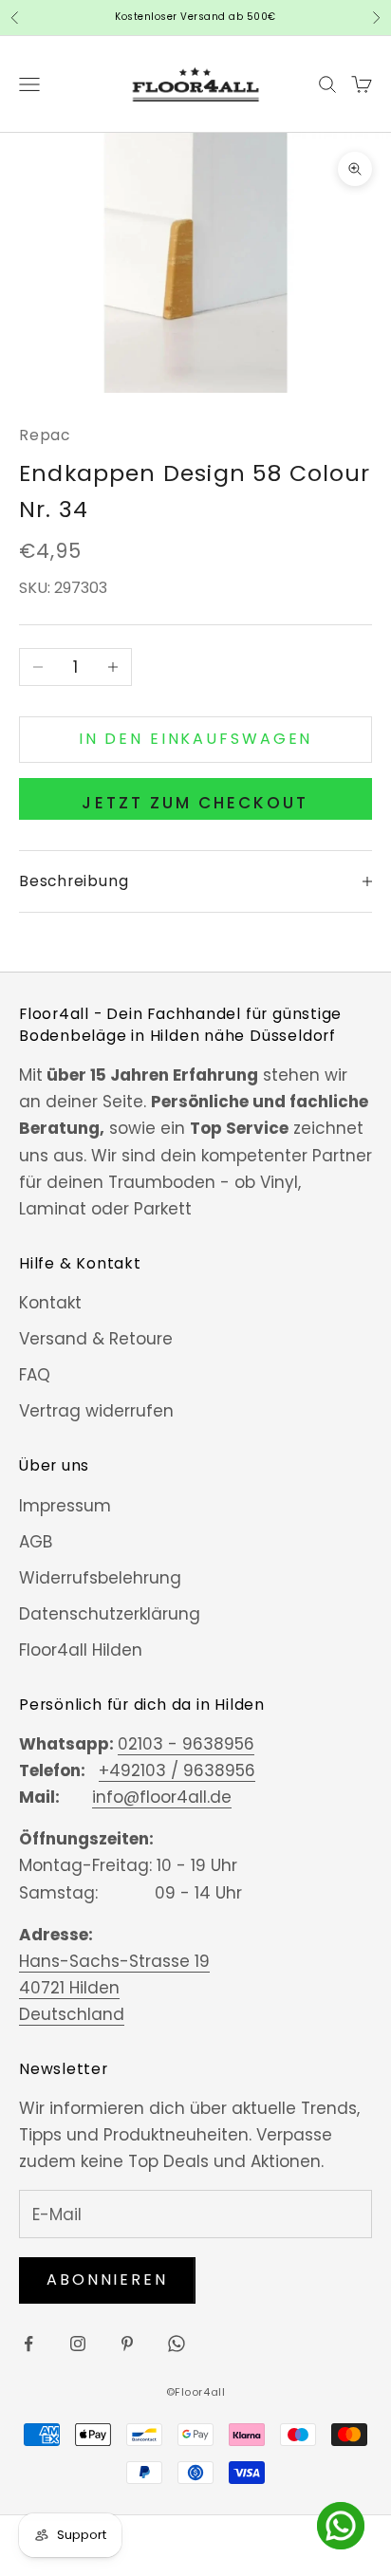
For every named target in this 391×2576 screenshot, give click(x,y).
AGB (36, 1542)
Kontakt (50, 1303)
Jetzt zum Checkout (195, 803)
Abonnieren (107, 2279)
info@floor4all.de (162, 1797)
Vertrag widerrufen (96, 1411)
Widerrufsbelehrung (100, 1578)
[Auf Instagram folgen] (78, 2344)
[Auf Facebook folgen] (28, 2344)
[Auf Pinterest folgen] (127, 2344)
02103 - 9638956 (186, 1744)
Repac (45, 435)
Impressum (65, 1506)
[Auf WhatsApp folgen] (177, 2344)
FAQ (35, 1375)
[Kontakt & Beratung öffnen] (341, 2526)
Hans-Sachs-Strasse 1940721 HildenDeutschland (114, 1988)
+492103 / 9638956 (177, 1770)
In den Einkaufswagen (196, 739)
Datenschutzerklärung (110, 1614)
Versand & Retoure (96, 1339)
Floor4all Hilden (81, 1650)
